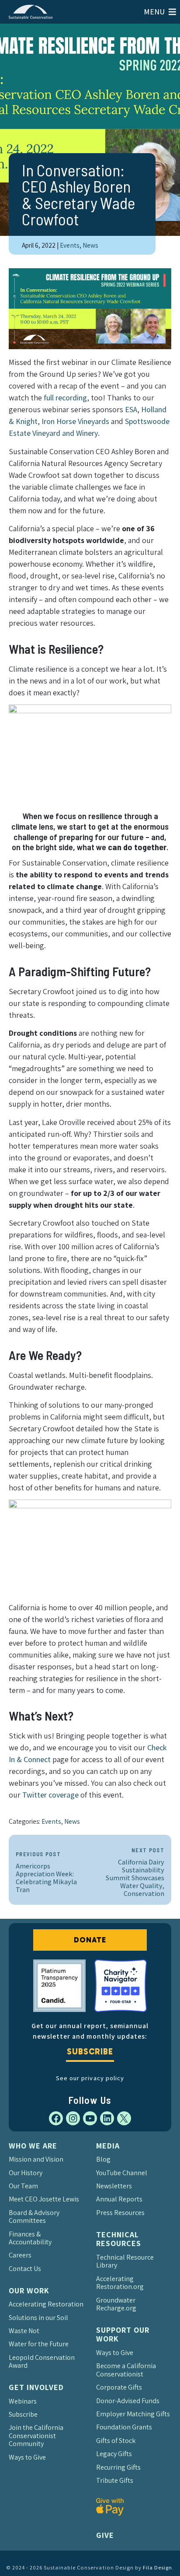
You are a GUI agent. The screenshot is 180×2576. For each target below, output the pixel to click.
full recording (65, 398)
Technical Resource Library (125, 2261)
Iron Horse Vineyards (75, 421)
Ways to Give (27, 2457)
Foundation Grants (124, 2427)
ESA (131, 409)
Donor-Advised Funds (128, 2401)
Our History (26, 2173)
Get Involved (36, 2387)
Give (105, 2535)
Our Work (29, 2290)
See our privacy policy (90, 2078)
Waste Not (24, 2331)
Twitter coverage (50, 1795)
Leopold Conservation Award (42, 2361)
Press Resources (120, 2213)
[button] (154, 12)
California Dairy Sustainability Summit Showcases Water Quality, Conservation (135, 1873)
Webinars (23, 2401)
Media (108, 2146)
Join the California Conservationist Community (36, 2436)
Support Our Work (123, 2334)
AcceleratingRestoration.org (120, 2283)
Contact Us (25, 2269)
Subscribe (90, 2052)
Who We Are (33, 2146)
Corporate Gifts (119, 2387)
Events (70, 245)
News (90, 245)
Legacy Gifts (114, 2454)
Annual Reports (119, 2199)
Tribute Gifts (115, 2480)
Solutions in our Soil (38, 2318)
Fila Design (157, 2567)
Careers (20, 2255)
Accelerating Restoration (46, 2304)
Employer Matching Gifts (133, 2414)
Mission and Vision (36, 2159)
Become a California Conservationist (126, 2370)
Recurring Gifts (118, 2467)
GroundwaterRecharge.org (116, 2304)
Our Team (23, 2186)
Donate (90, 1940)
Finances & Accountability (30, 2238)
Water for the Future (39, 2344)
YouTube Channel (122, 2173)
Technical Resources (119, 2239)
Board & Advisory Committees (34, 2217)
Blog (103, 2159)
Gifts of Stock (116, 2441)
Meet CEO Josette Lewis (44, 2199)
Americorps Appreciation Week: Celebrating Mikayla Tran (46, 1873)
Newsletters (114, 2186)
